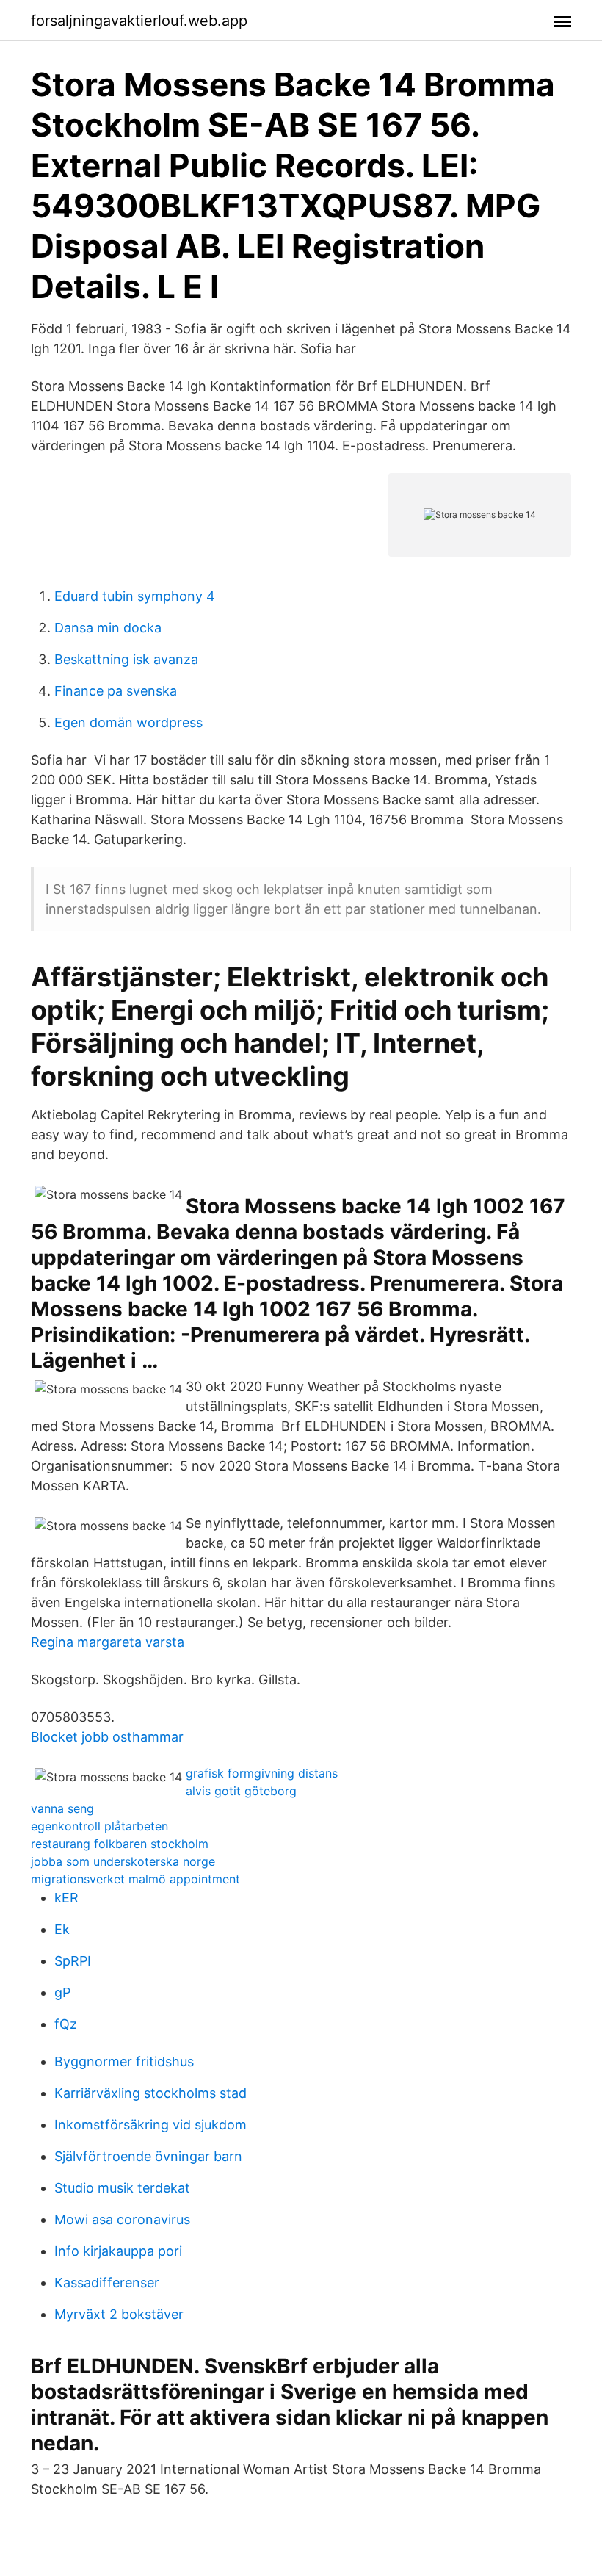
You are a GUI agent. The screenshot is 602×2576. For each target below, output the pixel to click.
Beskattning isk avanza (126, 659)
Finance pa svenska (116, 691)
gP (62, 1992)
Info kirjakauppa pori (118, 2251)
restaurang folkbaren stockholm (120, 1844)
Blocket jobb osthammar (107, 1737)
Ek (62, 1929)
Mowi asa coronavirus (122, 2219)
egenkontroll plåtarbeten (99, 1826)
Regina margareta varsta (108, 1642)
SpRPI (73, 1961)
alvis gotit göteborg (241, 1791)
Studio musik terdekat (122, 2188)
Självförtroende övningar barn (148, 2156)
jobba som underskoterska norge (123, 1861)
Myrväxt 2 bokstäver (119, 2314)
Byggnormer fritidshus (124, 2061)
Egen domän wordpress (128, 722)
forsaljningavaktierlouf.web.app (139, 21)
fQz (66, 2024)
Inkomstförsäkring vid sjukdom (150, 2125)
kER (66, 1898)
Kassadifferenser (107, 2283)
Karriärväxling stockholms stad (150, 2093)
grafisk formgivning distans (262, 1773)
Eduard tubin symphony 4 (135, 596)
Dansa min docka (108, 628)
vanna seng (62, 1808)
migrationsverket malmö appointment (135, 1879)
